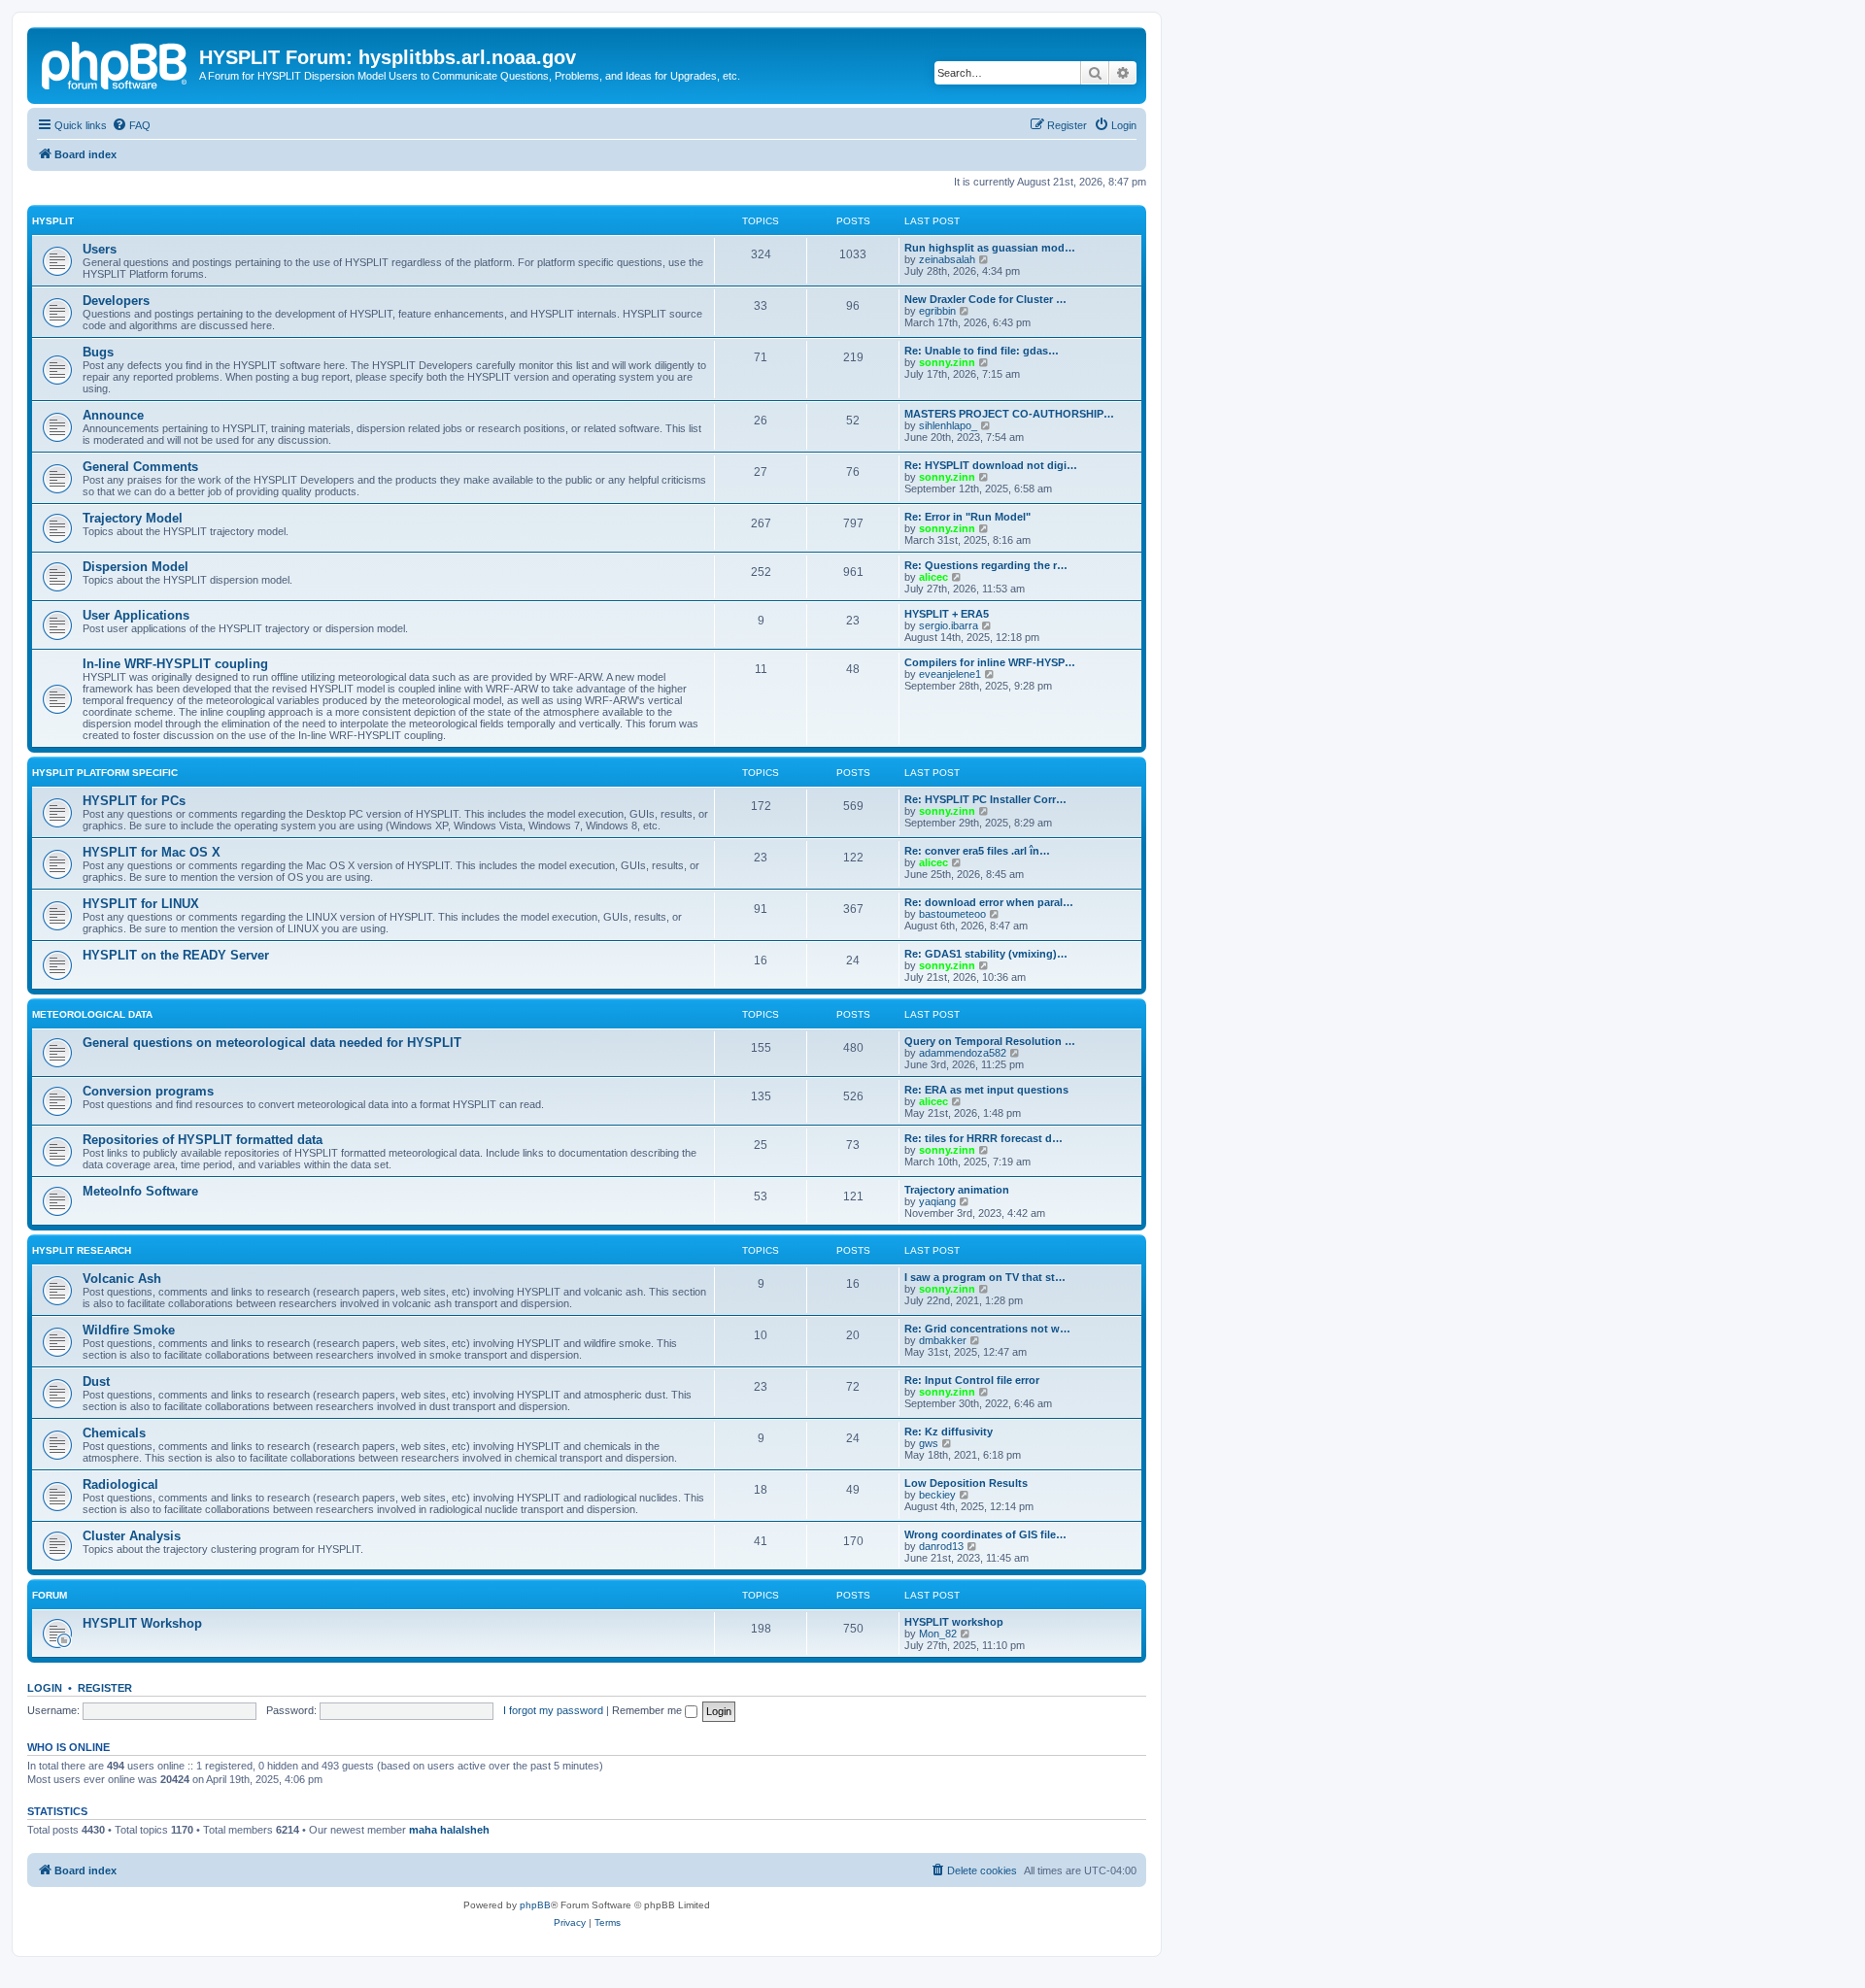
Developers (116, 301)
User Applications (136, 615)
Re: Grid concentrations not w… (987, 1329)
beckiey (937, 1495)
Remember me (648, 1710)
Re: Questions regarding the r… (986, 565)
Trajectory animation (957, 1190)
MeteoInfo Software (140, 1191)
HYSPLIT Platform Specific (105, 773)
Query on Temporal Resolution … (990, 1041)
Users (100, 249)
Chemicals (114, 1433)
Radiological (120, 1484)
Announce (113, 415)
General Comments (140, 467)
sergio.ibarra (949, 625)
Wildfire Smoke (129, 1330)
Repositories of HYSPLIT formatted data (203, 1140)
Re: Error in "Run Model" (967, 517)
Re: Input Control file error (972, 1380)
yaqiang (937, 1201)
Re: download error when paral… (989, 902)
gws (929, 1443)
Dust (96, 1381)
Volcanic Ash (122, 1279)
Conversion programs (148, 1091)
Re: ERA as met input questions (986, 1090)
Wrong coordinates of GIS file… (985, 1534)
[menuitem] (131, 125)
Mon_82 (938, 1634)
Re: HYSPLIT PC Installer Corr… (985, 799)
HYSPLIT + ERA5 (947, 614)
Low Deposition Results (966, 1483)
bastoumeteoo (952, 914)
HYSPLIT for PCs (134, 801)
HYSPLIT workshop (954, 1622)
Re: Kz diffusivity (949, 1432)
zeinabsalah (947, 259)
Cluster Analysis (132, 1536)
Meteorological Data (92, 1014)
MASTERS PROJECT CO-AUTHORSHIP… (1009, 414)
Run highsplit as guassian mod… (990, 248)
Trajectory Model (133, 518)
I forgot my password (553, 1710)
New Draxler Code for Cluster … (985, 299)
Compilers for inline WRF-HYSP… (990, 662)
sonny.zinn (947, 362)
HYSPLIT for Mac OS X (152, 852)
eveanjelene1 (950, 674)
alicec (933, 577)
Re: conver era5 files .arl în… (977, 851)
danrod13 (941, 1546)
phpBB (535, 1905)
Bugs (98, 352)
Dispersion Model (136, 567)
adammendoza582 (963, 1053)
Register (105, 1688)
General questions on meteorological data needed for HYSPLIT (272, 1043)
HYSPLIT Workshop (142, 1623)
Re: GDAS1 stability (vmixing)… (986, 954)
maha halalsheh (449, 1830)
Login (45, 1688)
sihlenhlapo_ (948, 425)
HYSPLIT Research (82, 1250)
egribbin (937, 311)
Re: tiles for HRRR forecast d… (983, 1138)
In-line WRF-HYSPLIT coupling (175, 664)
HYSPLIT (53, 221)
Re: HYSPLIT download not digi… (991, 465)
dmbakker (943, 1340)
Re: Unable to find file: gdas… (982, 351)
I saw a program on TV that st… (985, 1277)
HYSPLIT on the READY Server (176, 955)
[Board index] (116, 63)
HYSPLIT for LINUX (141, 904)
